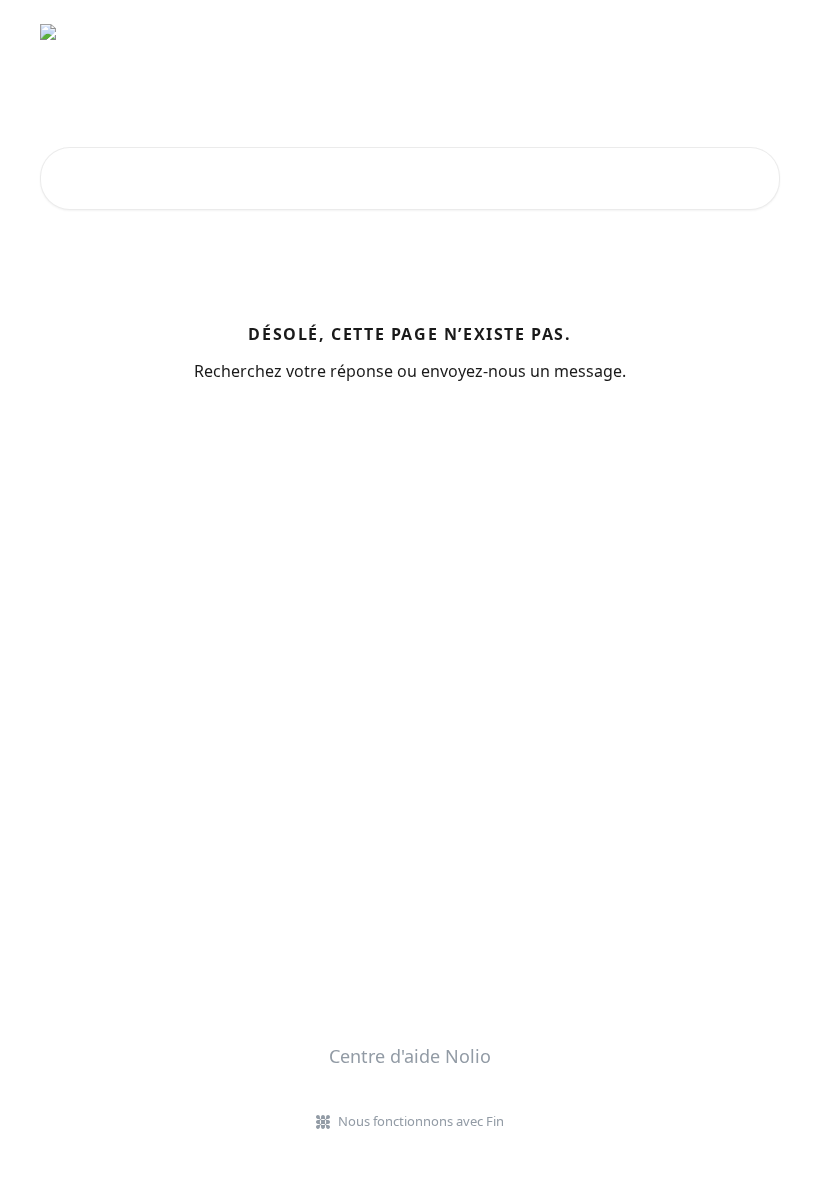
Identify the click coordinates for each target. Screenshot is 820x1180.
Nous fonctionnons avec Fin (421, 1121)
